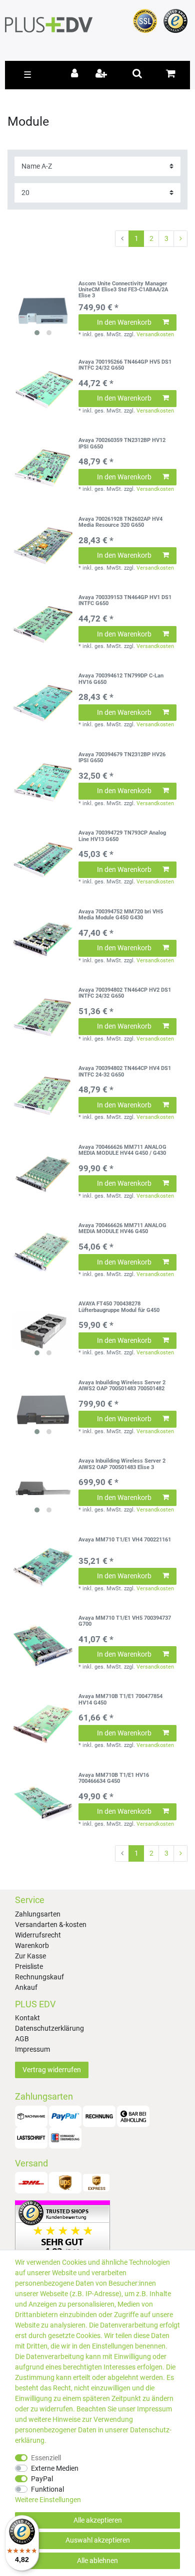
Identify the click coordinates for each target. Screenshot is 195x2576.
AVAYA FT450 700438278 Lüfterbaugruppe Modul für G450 (119, 1307)
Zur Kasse (30, 1956)
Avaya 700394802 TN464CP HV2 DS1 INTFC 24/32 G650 (125, 993)
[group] (43, 311)
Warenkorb (32, 1945)
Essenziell (46, 2458)
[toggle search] (137, 73)
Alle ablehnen (97, 2561)
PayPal (42, 2479)
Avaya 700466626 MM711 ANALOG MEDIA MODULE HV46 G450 (122, 1229)
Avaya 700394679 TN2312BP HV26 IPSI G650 (122, 758)
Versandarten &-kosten (51, 1925)
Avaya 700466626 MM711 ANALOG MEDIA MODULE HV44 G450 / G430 (122, 1150)
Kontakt (27, 2018)
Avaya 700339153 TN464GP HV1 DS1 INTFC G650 (125, 601)
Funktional (47, 2489)
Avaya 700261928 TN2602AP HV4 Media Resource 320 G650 (120, 522)
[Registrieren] (102, 74)
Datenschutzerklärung (49, 2028)
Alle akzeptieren (98, 2520)
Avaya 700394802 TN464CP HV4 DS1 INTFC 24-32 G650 (125, 1072)
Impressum (32, 2049)
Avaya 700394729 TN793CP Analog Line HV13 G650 (122, 836)
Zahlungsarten (38, 1914)
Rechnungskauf (39, 1977)
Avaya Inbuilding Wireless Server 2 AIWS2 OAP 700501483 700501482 (122, 1386)
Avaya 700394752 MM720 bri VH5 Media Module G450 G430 (121, 915)
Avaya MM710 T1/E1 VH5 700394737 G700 (125, 1621)
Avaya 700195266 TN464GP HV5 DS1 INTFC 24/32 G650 (125, 365)
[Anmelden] (76, 74)
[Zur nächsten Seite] (180, 239)
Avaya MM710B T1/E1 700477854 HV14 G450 (120, 1700)
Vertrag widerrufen (52, 2070)
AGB (22, 2039)
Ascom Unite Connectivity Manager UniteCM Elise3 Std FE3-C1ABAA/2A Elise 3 (123, 290)
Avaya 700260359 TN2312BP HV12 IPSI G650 (122, 443)
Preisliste (29, 1966)
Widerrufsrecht (38, 1935)
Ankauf (26, 1987)
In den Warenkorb (124, 322)
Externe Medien (55, 2468)
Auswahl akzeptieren (98, 2540)
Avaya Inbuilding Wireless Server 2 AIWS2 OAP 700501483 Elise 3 (122, 1464)
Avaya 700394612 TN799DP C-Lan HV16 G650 (121, 679)
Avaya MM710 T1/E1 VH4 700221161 (125, 1540)
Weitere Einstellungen (48, 2500)
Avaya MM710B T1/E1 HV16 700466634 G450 (114, 1778)
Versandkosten (155, 334)
